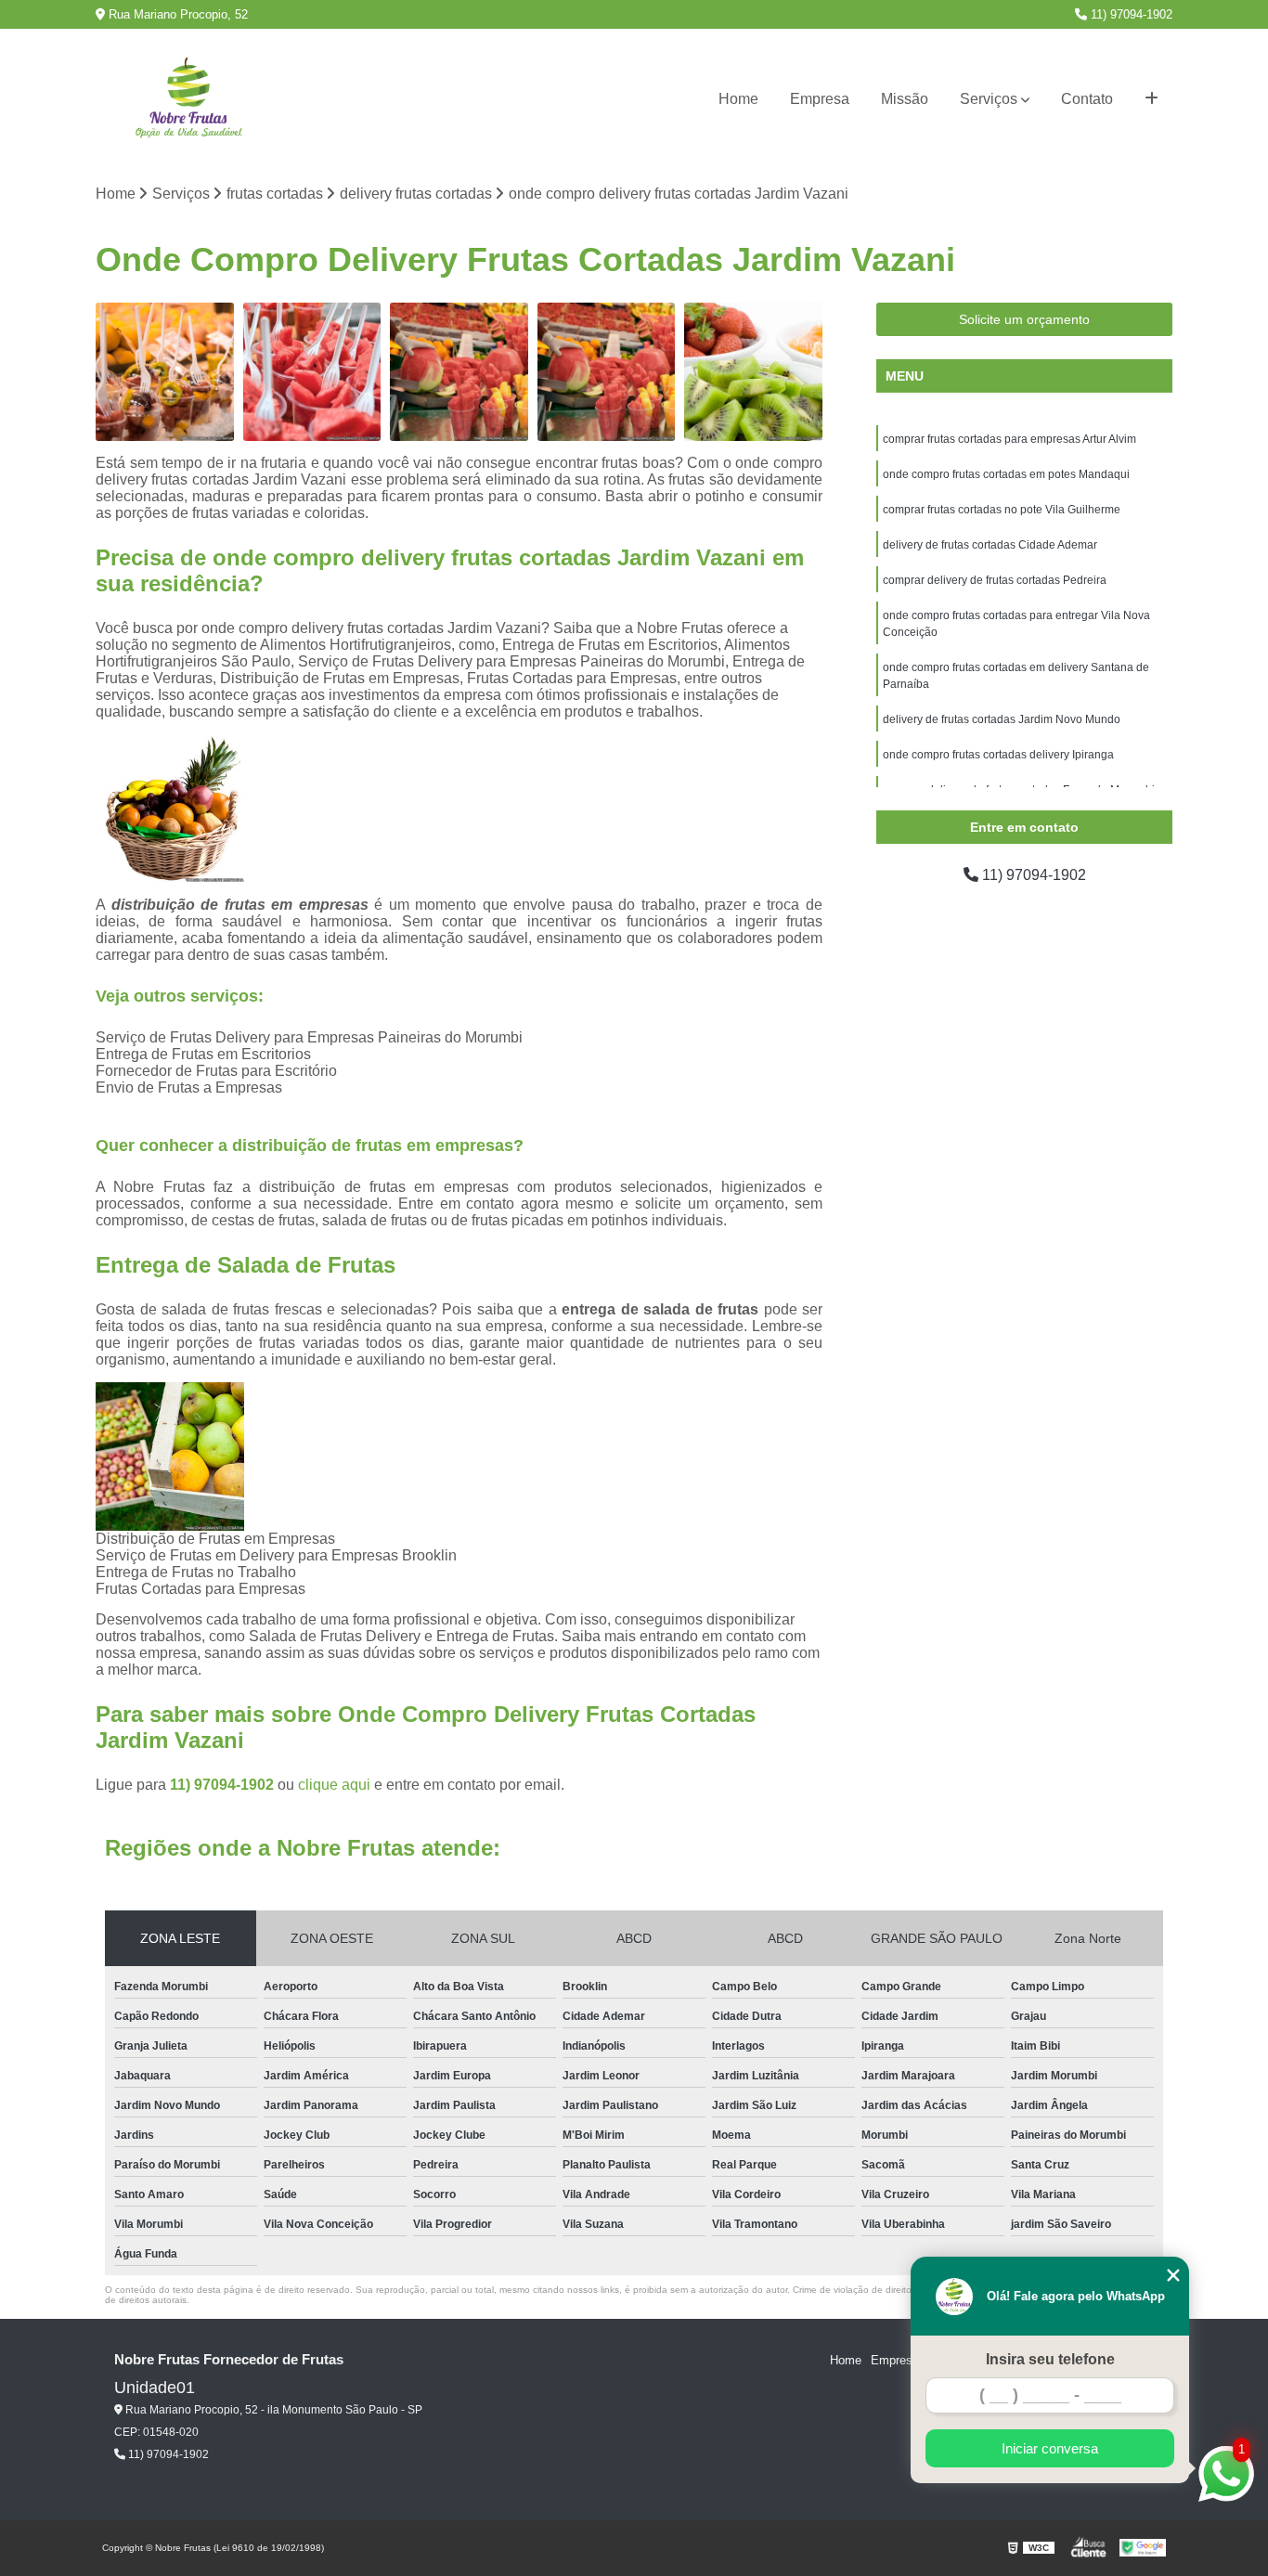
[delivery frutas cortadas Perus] (753, 372)
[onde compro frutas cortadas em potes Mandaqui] (165, 372)
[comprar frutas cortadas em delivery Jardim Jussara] (607, 372)
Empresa (820, 99)
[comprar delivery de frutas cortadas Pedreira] (312, 372)
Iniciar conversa (1050, 2448)
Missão (905, 99)
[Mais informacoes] (1152, 99)
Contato (1087, 99)
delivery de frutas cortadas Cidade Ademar (990, 545)
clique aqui (334, 1785)
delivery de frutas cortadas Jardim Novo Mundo (1002, 719)
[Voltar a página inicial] (188, 100)
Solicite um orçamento (1024, 319)
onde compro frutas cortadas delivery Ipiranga (998, 755)
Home (738, 99)
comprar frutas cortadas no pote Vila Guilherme (1002, 510)
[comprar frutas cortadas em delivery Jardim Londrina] (459, 372)
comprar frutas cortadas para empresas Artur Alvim (1009, 439)
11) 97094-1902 (1130, 14)
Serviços (989, 99)
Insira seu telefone (1050, 2359)
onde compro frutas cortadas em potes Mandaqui (1006, 474)
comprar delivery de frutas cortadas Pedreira (995, 580)
